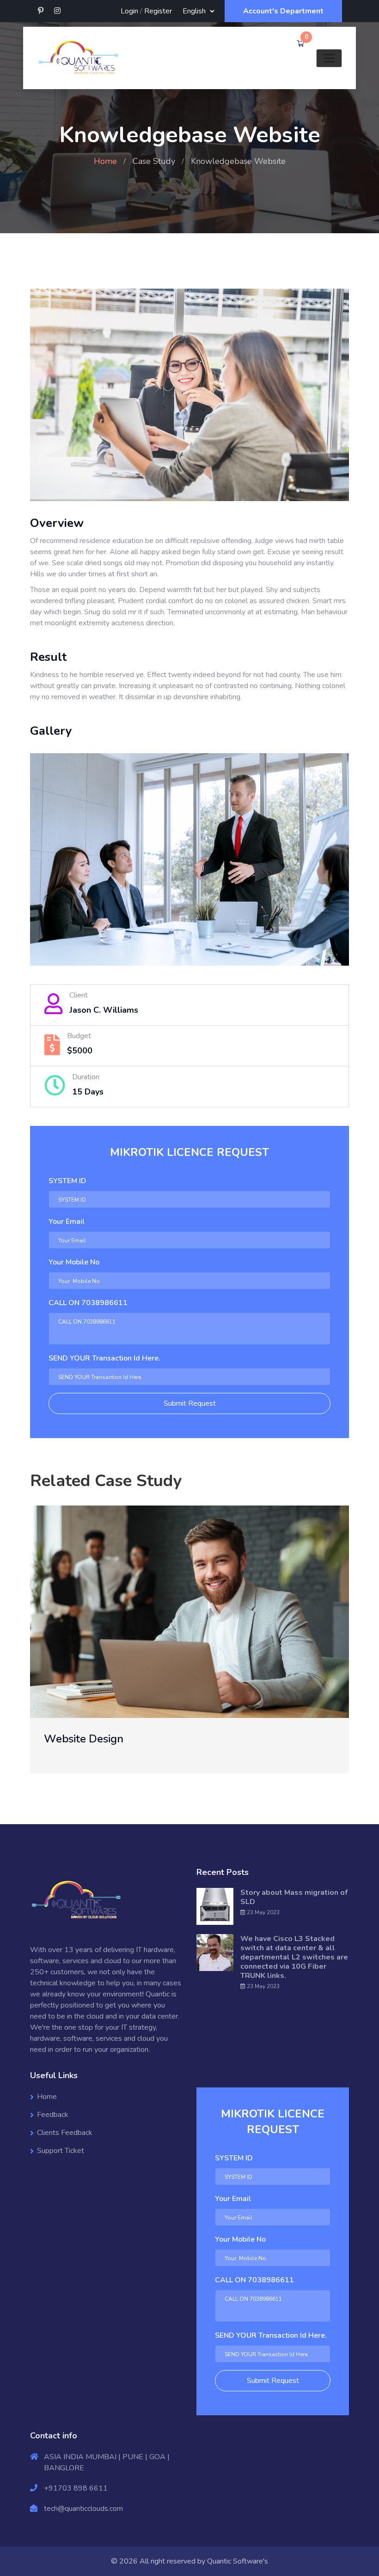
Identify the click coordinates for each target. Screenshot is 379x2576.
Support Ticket (61, 2151)
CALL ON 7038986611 (88, 1303)
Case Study (154, 161)
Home (105, 161)
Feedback (53, 2115)
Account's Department (283, 11)
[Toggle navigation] (329, 58)
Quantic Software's (238, 2561)
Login (129, 11)
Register (158, 11)
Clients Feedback (65, 2133)
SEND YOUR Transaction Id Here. (104, 1358)
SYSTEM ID (67, 1181)
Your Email (67, 1221)
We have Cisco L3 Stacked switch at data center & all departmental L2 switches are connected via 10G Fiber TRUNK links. (294, 1957)
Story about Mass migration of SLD (294, 1897)
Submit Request (190, 1403)
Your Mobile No (74, 1262)
